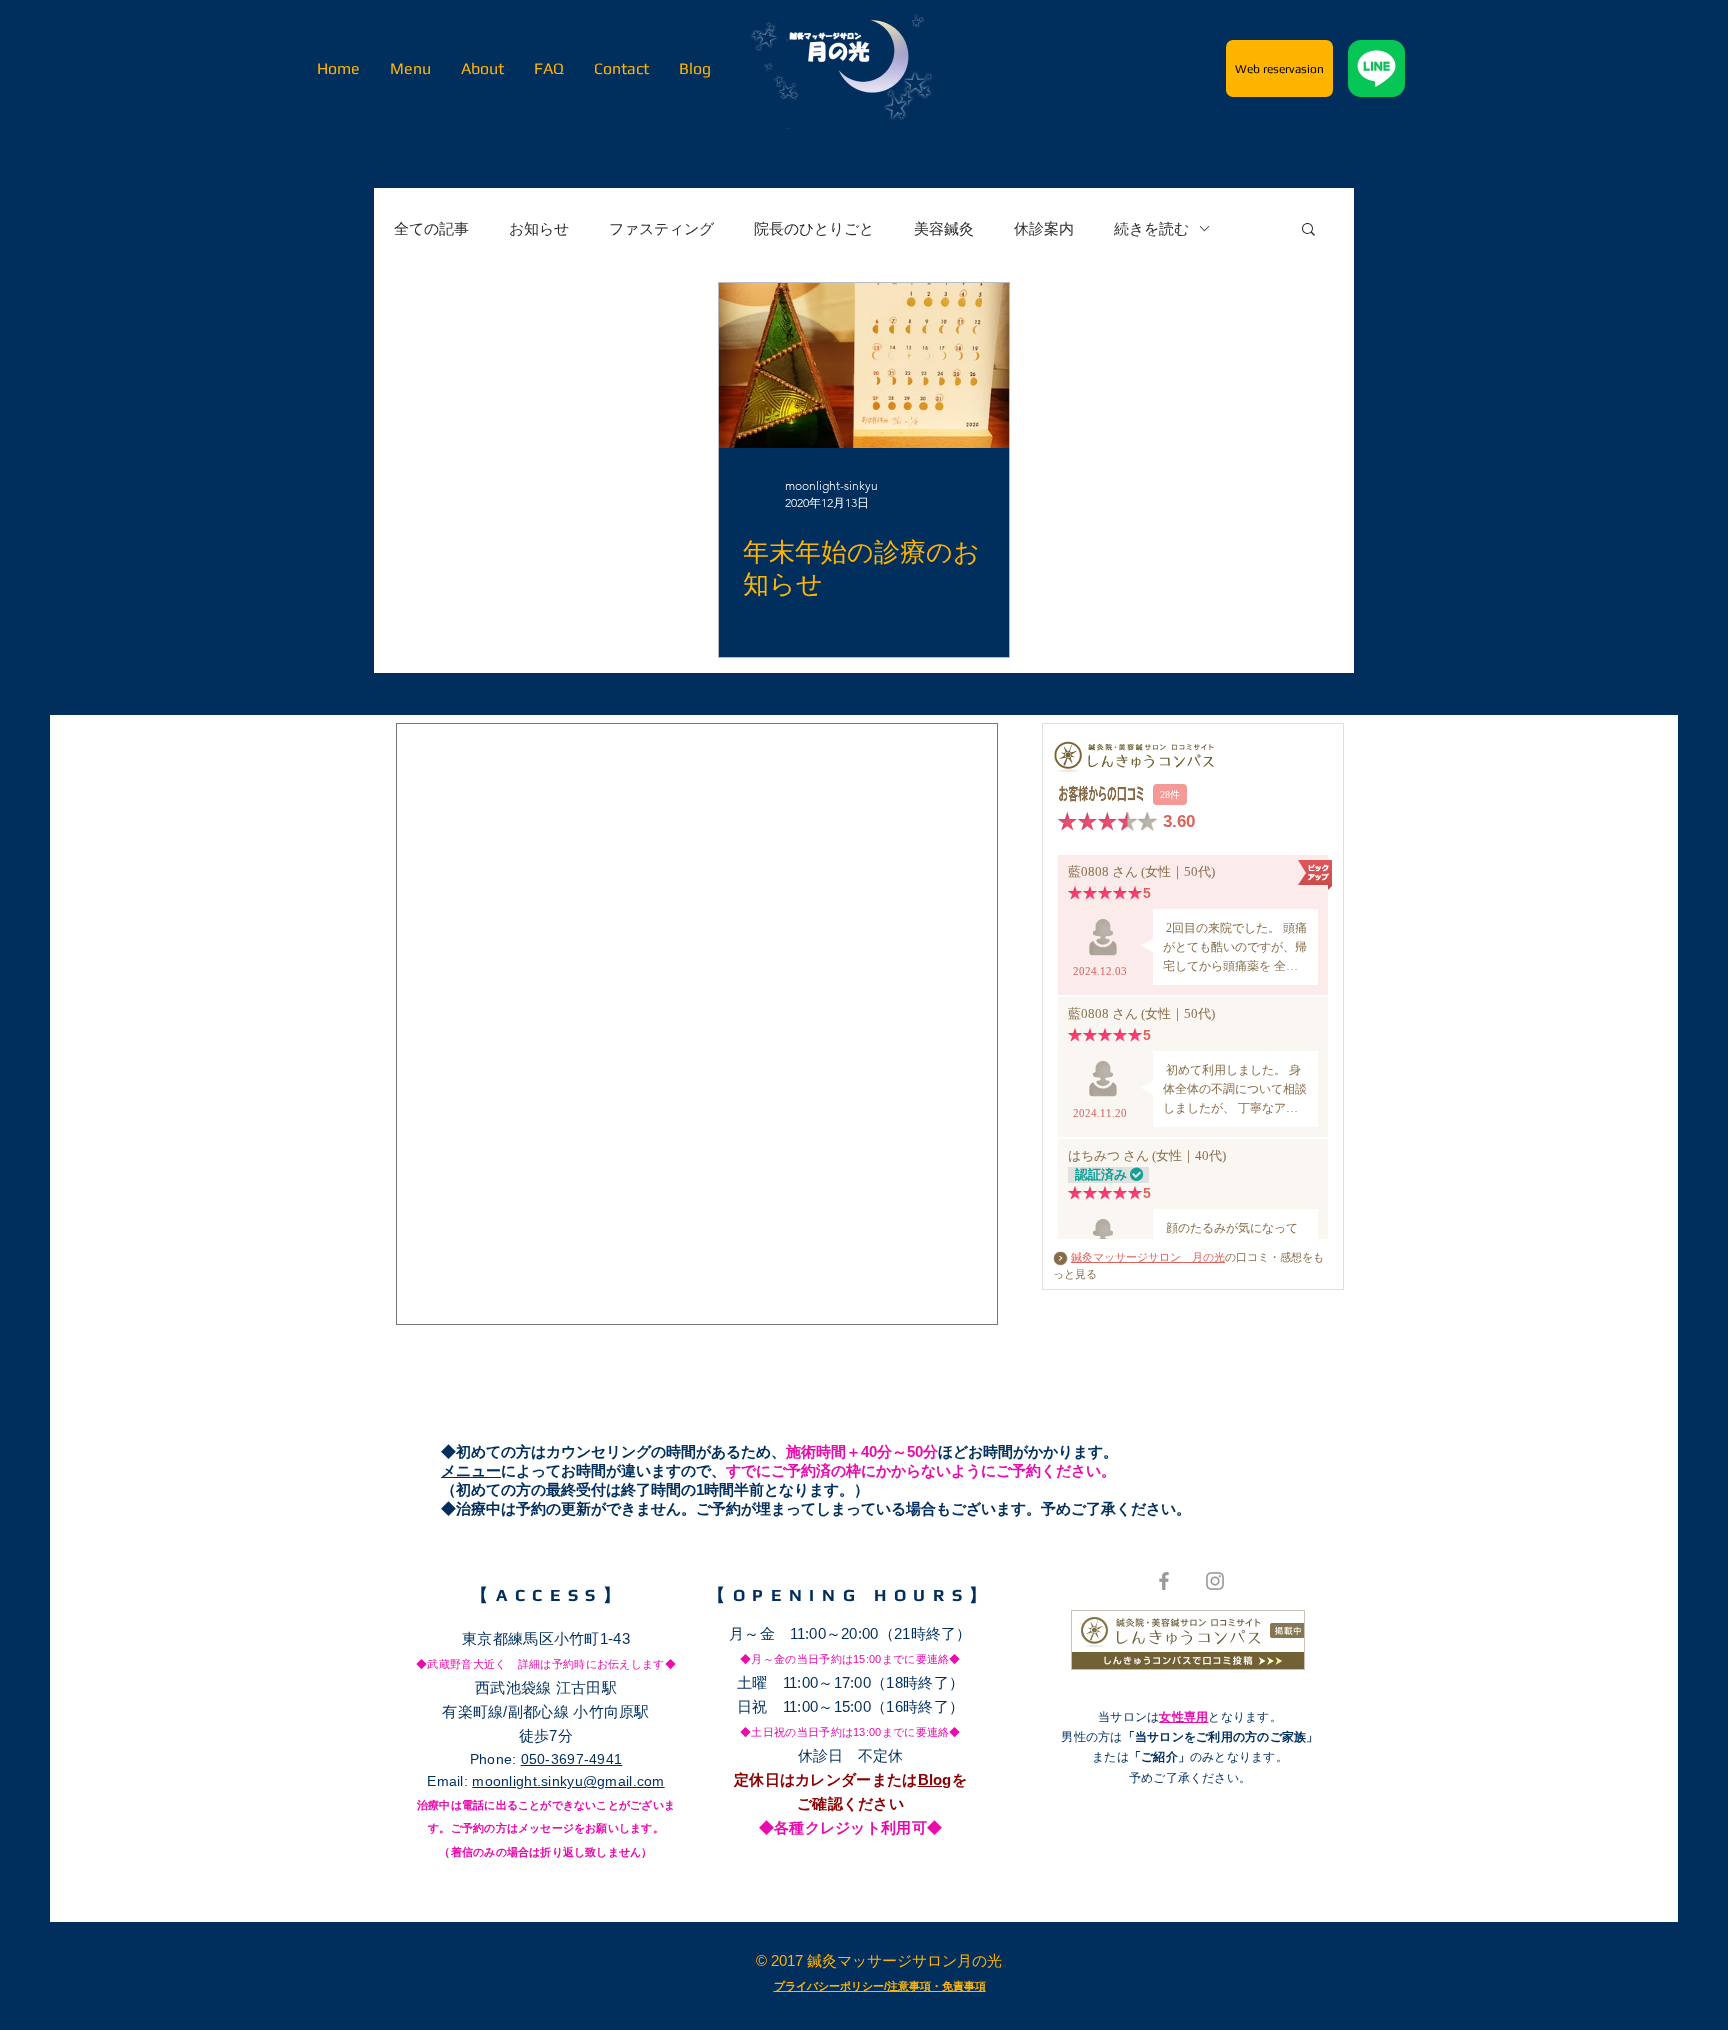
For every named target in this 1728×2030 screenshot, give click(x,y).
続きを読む (1151, 228)
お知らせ (539, 228)
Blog (935, 1779)
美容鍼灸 (944, 228)
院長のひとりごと (814, 228)
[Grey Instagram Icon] (1215, 1581)
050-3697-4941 (572, 1759)
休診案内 (1044, 228)
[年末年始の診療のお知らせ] (864, 365)
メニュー (471, 1470)
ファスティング (661, 228)
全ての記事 (431, 228)
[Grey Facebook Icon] (1164, 1581)
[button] (1308, 230)
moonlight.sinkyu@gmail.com (568, 1781)
